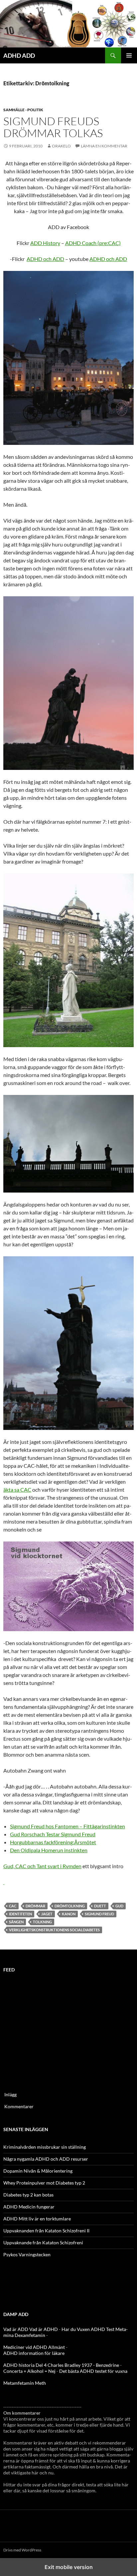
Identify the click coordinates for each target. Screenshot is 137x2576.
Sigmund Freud (99, 1914)
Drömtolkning (70, 1906)
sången (16, 1922)
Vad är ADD (16, 2329)
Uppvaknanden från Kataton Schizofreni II (46, 2231)
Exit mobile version (69, 2567)
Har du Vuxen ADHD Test (88, 2329)
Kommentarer (19, 2106)
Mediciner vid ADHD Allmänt (34, 2347)
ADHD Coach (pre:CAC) (93, 243)
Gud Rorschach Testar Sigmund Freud (53, 1834)
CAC (13, 1906)
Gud (119, 1906)
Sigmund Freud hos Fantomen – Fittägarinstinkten (68, 1826)
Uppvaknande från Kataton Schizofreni (43, 2243)
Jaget (47, 1914)
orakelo (61, 146)
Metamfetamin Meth (25, 2383)
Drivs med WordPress (22, 2550)
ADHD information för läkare (34, 2353)
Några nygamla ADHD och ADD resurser (46, 2159)
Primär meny (129, 55)
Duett (100, 1906)
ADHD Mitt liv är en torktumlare (37, 2219)
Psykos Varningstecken (27, 2254)
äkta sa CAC (17, 1490)
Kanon (69, 1914)
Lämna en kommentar (104, 146)
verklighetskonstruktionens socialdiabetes (54, 1930)
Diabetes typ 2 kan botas (28, 2195)
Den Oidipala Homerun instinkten (49, 1850)
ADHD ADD (19, 55)
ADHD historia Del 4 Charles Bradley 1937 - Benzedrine (61, 2365)
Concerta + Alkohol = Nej (29, 2371)
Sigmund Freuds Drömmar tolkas (53, 127)
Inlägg (10, 2094)
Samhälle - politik (23, 110)
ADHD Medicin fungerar (29, 2207)
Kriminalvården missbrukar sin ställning (45, 2147)
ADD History (45, 243)
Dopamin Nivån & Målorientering (38, 2171)
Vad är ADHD (44, 2329)
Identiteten (20, 1914)
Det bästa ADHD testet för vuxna (93, 2371)
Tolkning (42, 1922)
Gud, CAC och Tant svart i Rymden (42, 1866)
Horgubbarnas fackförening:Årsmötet (53, 1842)
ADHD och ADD (45, 259)
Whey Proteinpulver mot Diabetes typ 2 (44, 2183)
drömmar (35, 1906)
